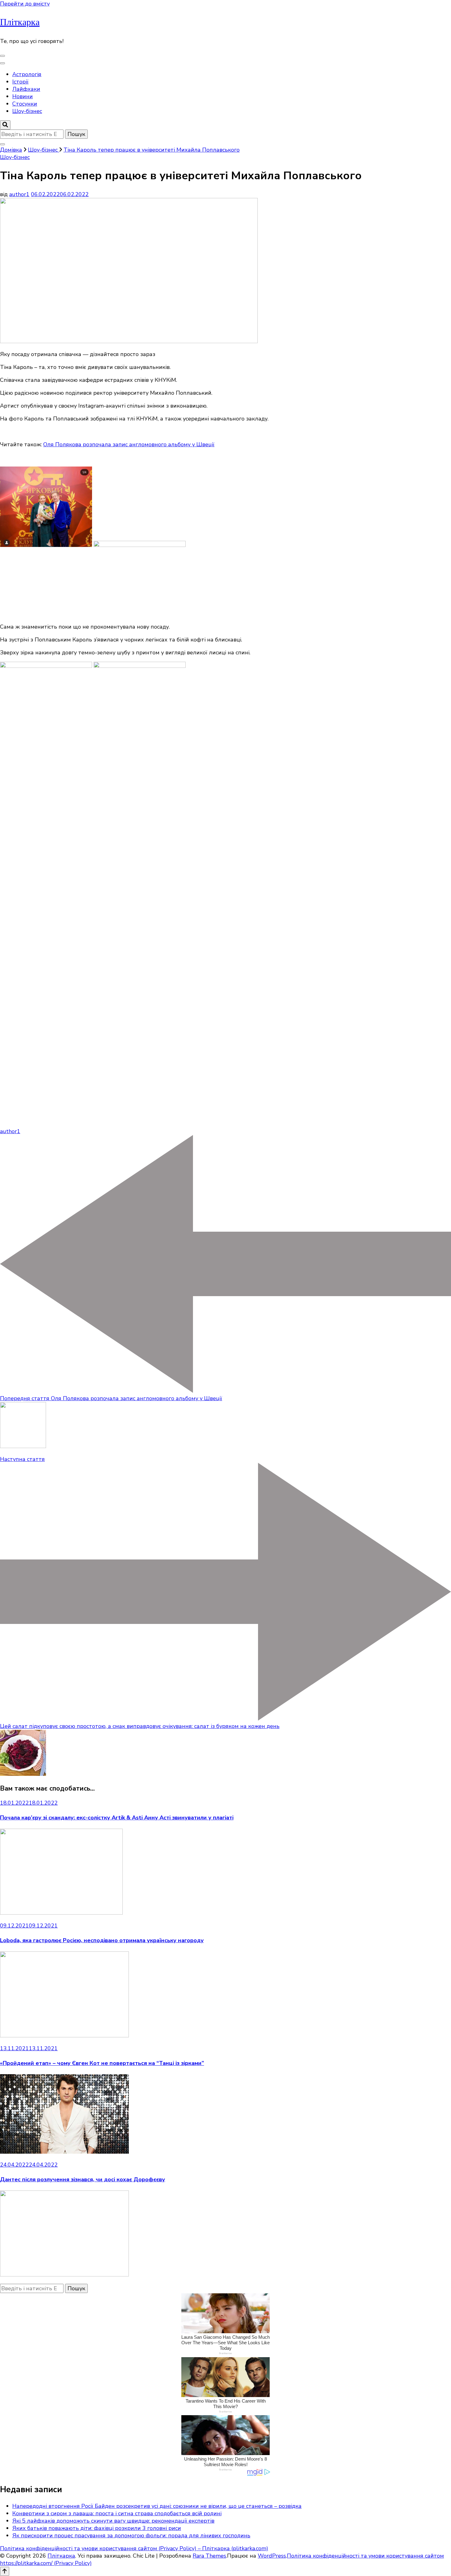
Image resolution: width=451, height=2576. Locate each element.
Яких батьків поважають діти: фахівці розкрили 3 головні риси (97, 2528)
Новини (23, 96)
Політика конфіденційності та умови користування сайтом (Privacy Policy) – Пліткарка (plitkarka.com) (134, 2548)
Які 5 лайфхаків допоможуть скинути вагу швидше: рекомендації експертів (113, 2521)
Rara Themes (209, 2556)
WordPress (272, 2556)
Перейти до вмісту (25, 4)
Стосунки (25, 104)
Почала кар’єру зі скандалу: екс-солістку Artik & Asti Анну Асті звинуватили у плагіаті (117, 1818)
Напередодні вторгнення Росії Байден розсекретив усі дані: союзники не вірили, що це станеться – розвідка (157, 2506)
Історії (20, 82)
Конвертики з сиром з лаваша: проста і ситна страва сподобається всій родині (117, 2513)
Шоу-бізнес (27, 111)
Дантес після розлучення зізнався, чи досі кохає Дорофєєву (83, 2179)
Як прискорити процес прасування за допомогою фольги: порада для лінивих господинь (131, 2535)
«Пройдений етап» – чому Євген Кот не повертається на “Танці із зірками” (102, 2063)
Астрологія (27, 74)
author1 (19, 194)
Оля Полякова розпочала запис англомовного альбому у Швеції (129, 444)
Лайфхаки (26, 89)
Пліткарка (20, 22)
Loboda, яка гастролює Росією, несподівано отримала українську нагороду (102, 1940)
